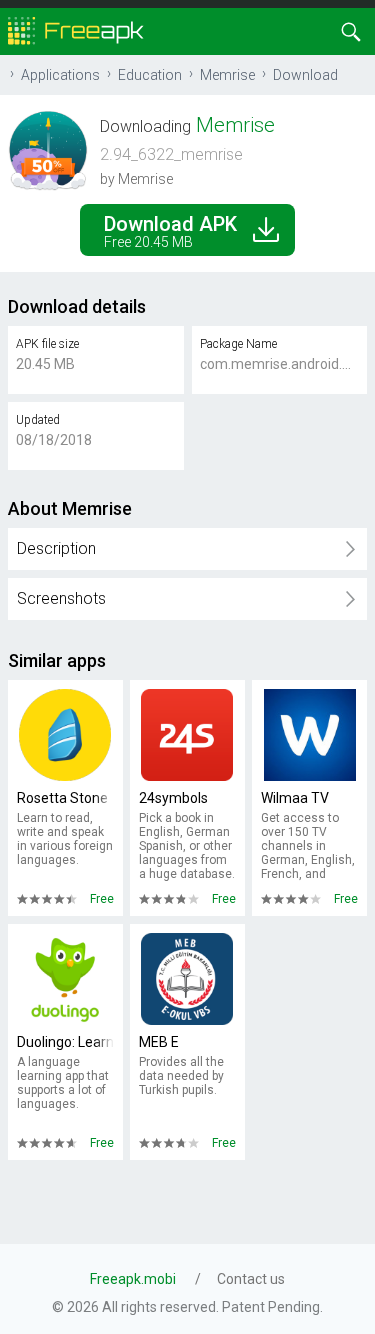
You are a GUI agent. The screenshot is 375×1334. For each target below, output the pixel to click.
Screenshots (61, 598)
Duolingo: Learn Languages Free (65, 1042)
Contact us (251, 1279)
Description (56, 548)
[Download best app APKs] (76, 29)
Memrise (227, 75)
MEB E (159, 1042)
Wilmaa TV (295, 798)
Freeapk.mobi (133, 1279)
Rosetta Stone (62, 798)
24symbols (173, 798)
